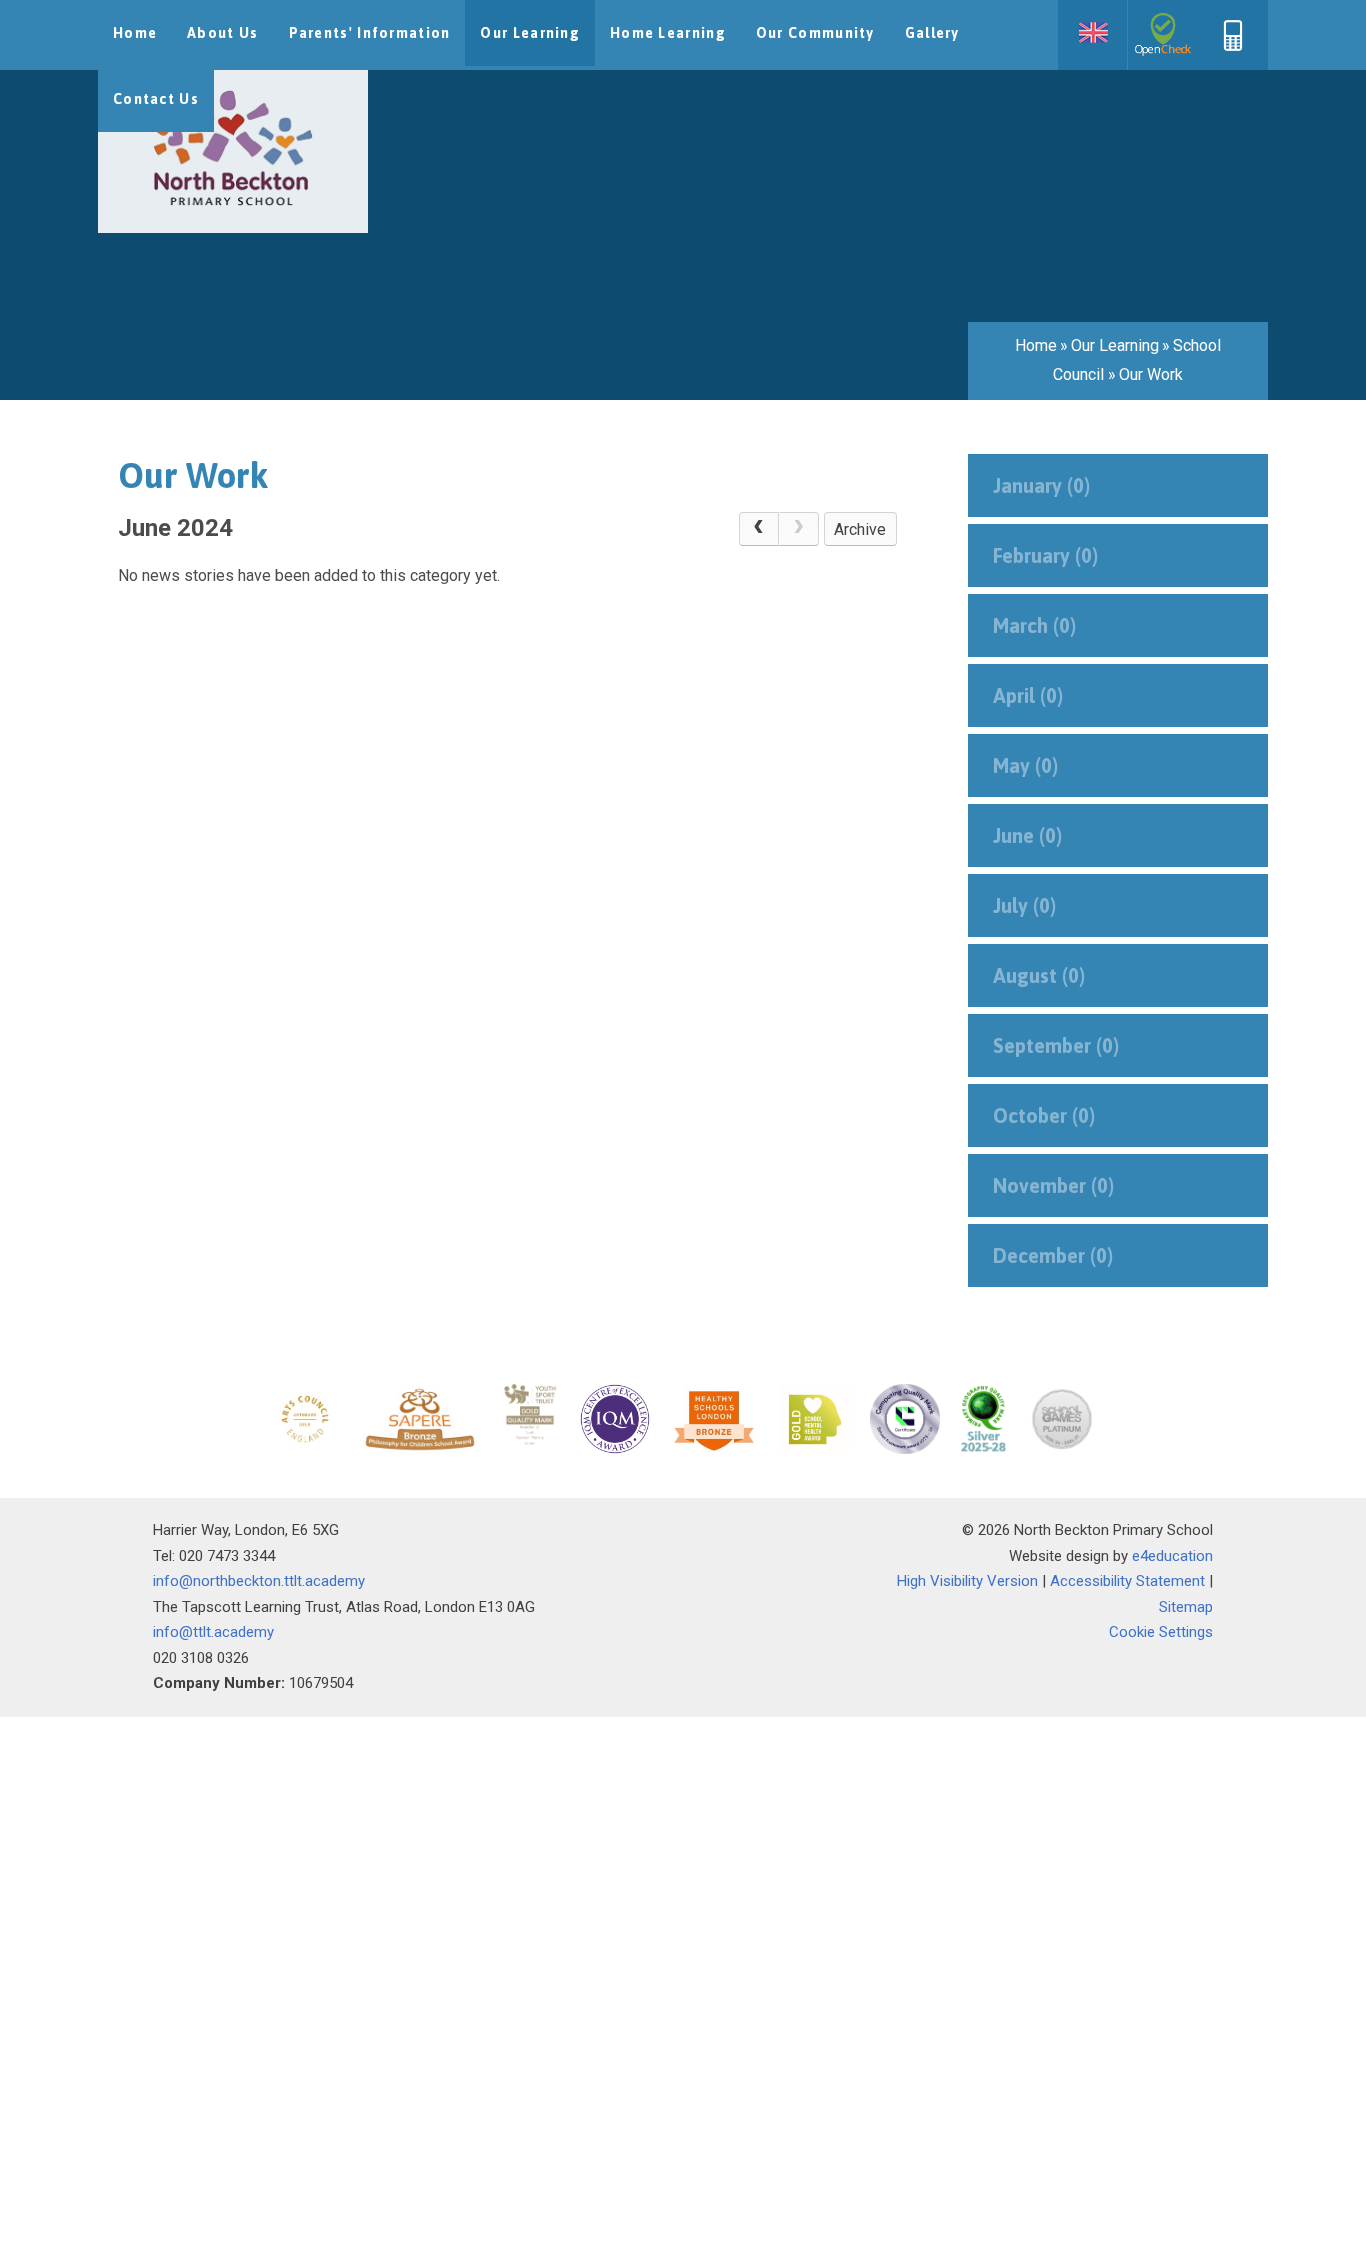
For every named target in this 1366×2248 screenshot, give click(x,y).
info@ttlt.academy (213, 1632)
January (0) (1041, 485)
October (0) (1044, 1115)
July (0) (1024, 905)
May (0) (1025, 765)
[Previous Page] (759, 529)
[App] (1233, 46)
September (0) (1056, 1045)
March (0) (1034, 625)
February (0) (1045, 555)
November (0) (1053, 1185)
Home (1036, 345)
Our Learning (1115, 345)
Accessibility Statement (1127, 1581)
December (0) (1053, 1255)
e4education (1172, 1556)
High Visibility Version (967, 1581)
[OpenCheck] (1163, 35)
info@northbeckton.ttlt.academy (259, 1581)
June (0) (1027, 835)
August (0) (1039, 975)
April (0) (1028, 695)
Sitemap (1186, 1607)
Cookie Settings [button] (1161, 1632)
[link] (799, 529)
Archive (860, 529)
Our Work (1151, 374)
